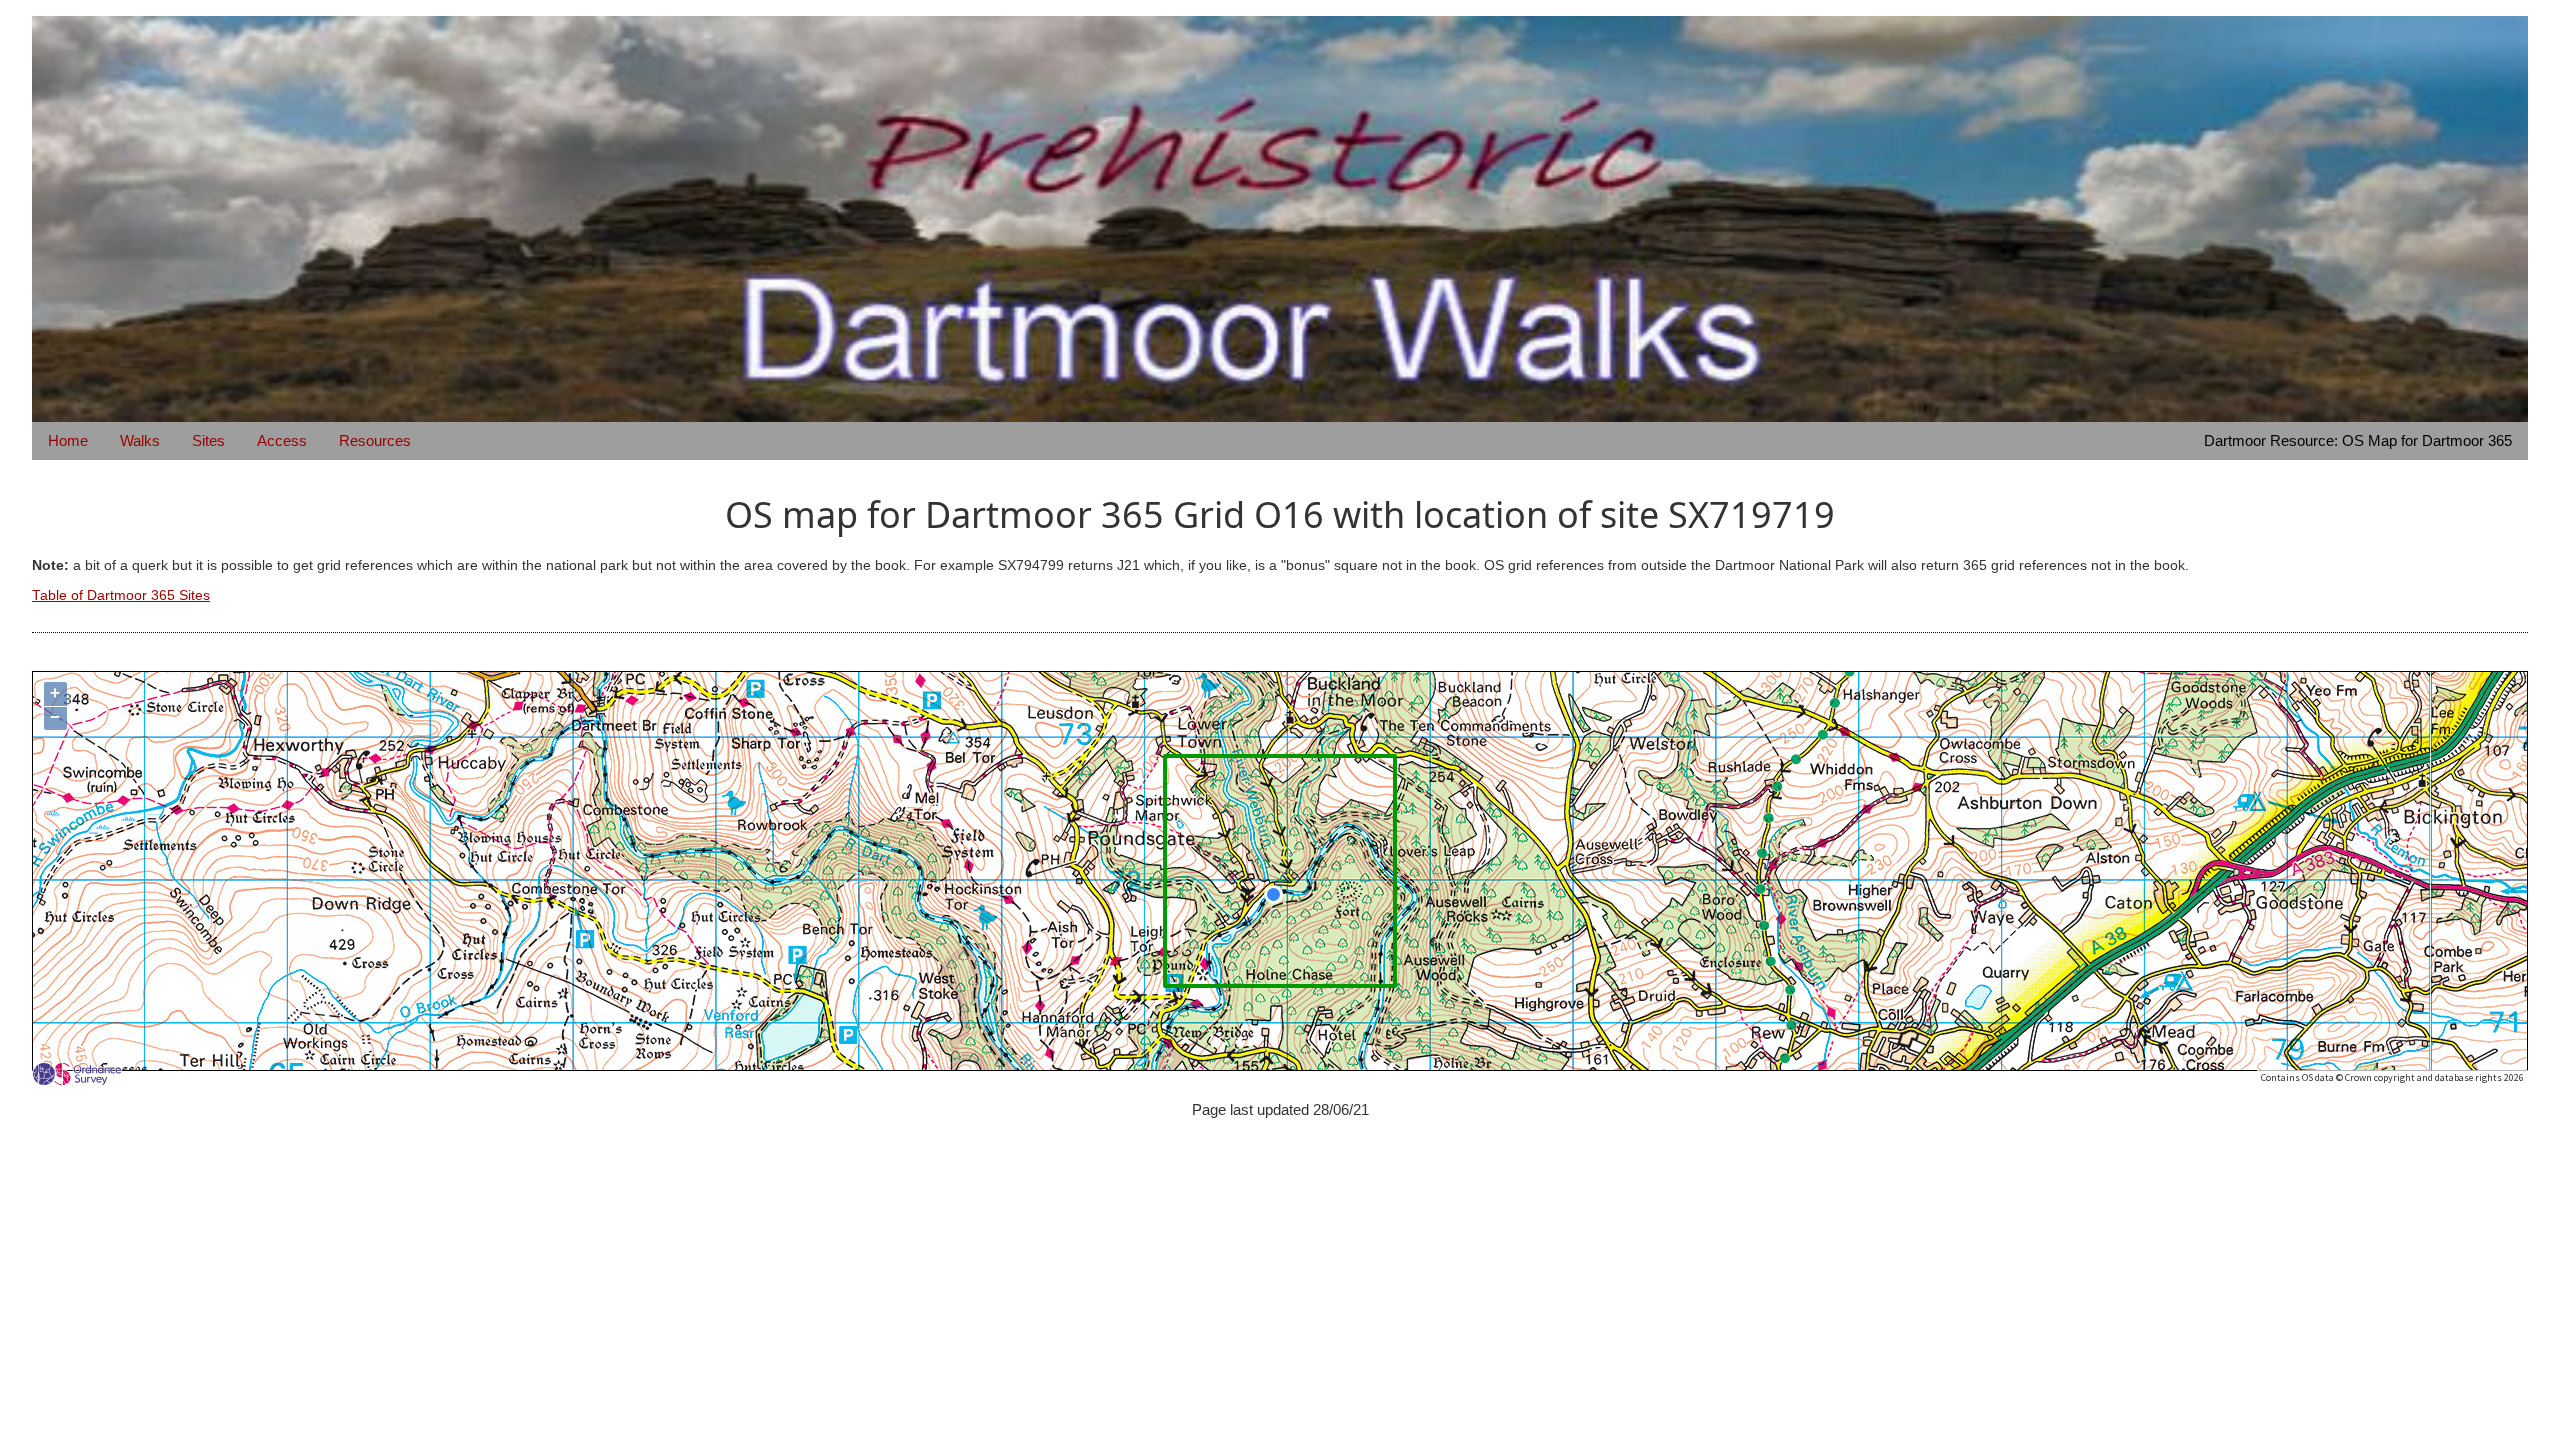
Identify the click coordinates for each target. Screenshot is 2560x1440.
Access (282, 440)
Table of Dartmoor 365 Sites (121, 595)
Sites (208, 440)
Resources (375, 440)
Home (68, 440)
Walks (140, 440)
